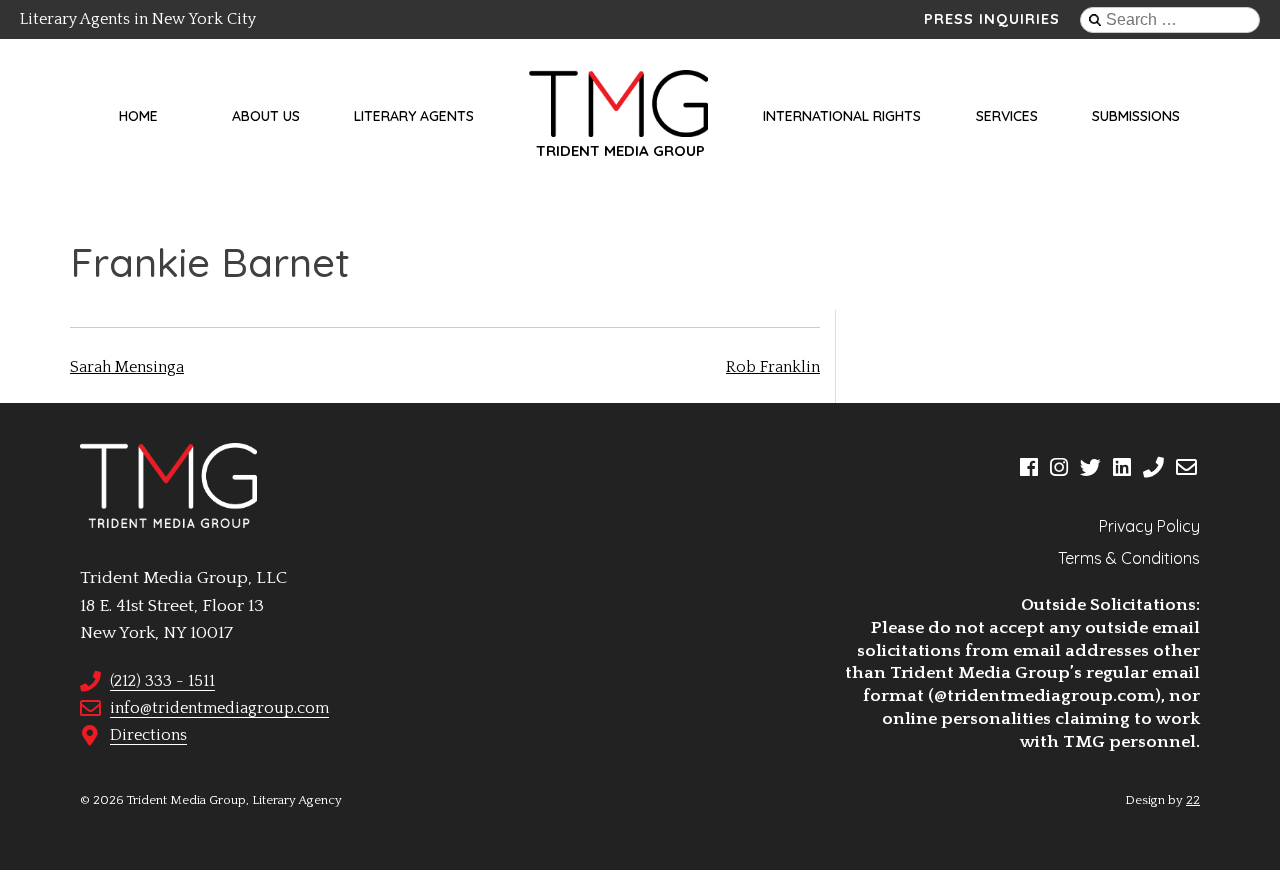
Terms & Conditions (1129, 558)
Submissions (1136, 116)
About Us (266, 116)
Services (1007, 116)
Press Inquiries (992, 19)
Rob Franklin (773, 367)
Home (138, 116)
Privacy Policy (1149, 526)
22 (1193, 800)
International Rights (842, 116)
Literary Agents (414, 116)
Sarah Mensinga (127, 367)
